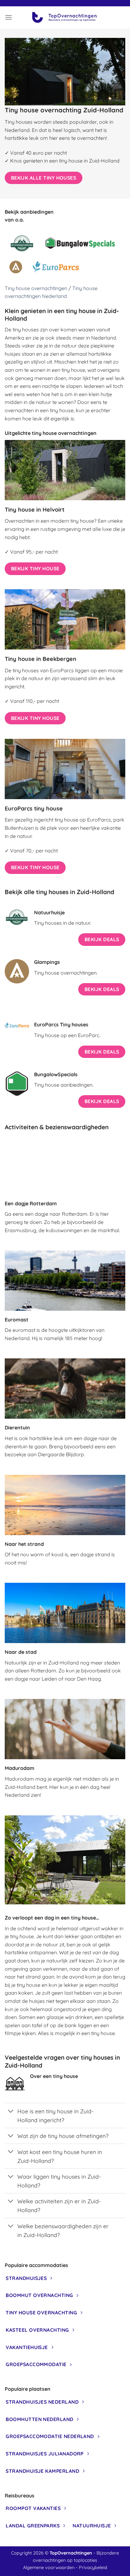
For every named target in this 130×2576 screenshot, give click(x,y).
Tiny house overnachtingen (36, 288)
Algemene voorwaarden (49, 2567)
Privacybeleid (93, 2567)
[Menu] (9, 17)
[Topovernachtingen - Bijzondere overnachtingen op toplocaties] (65, 17)
